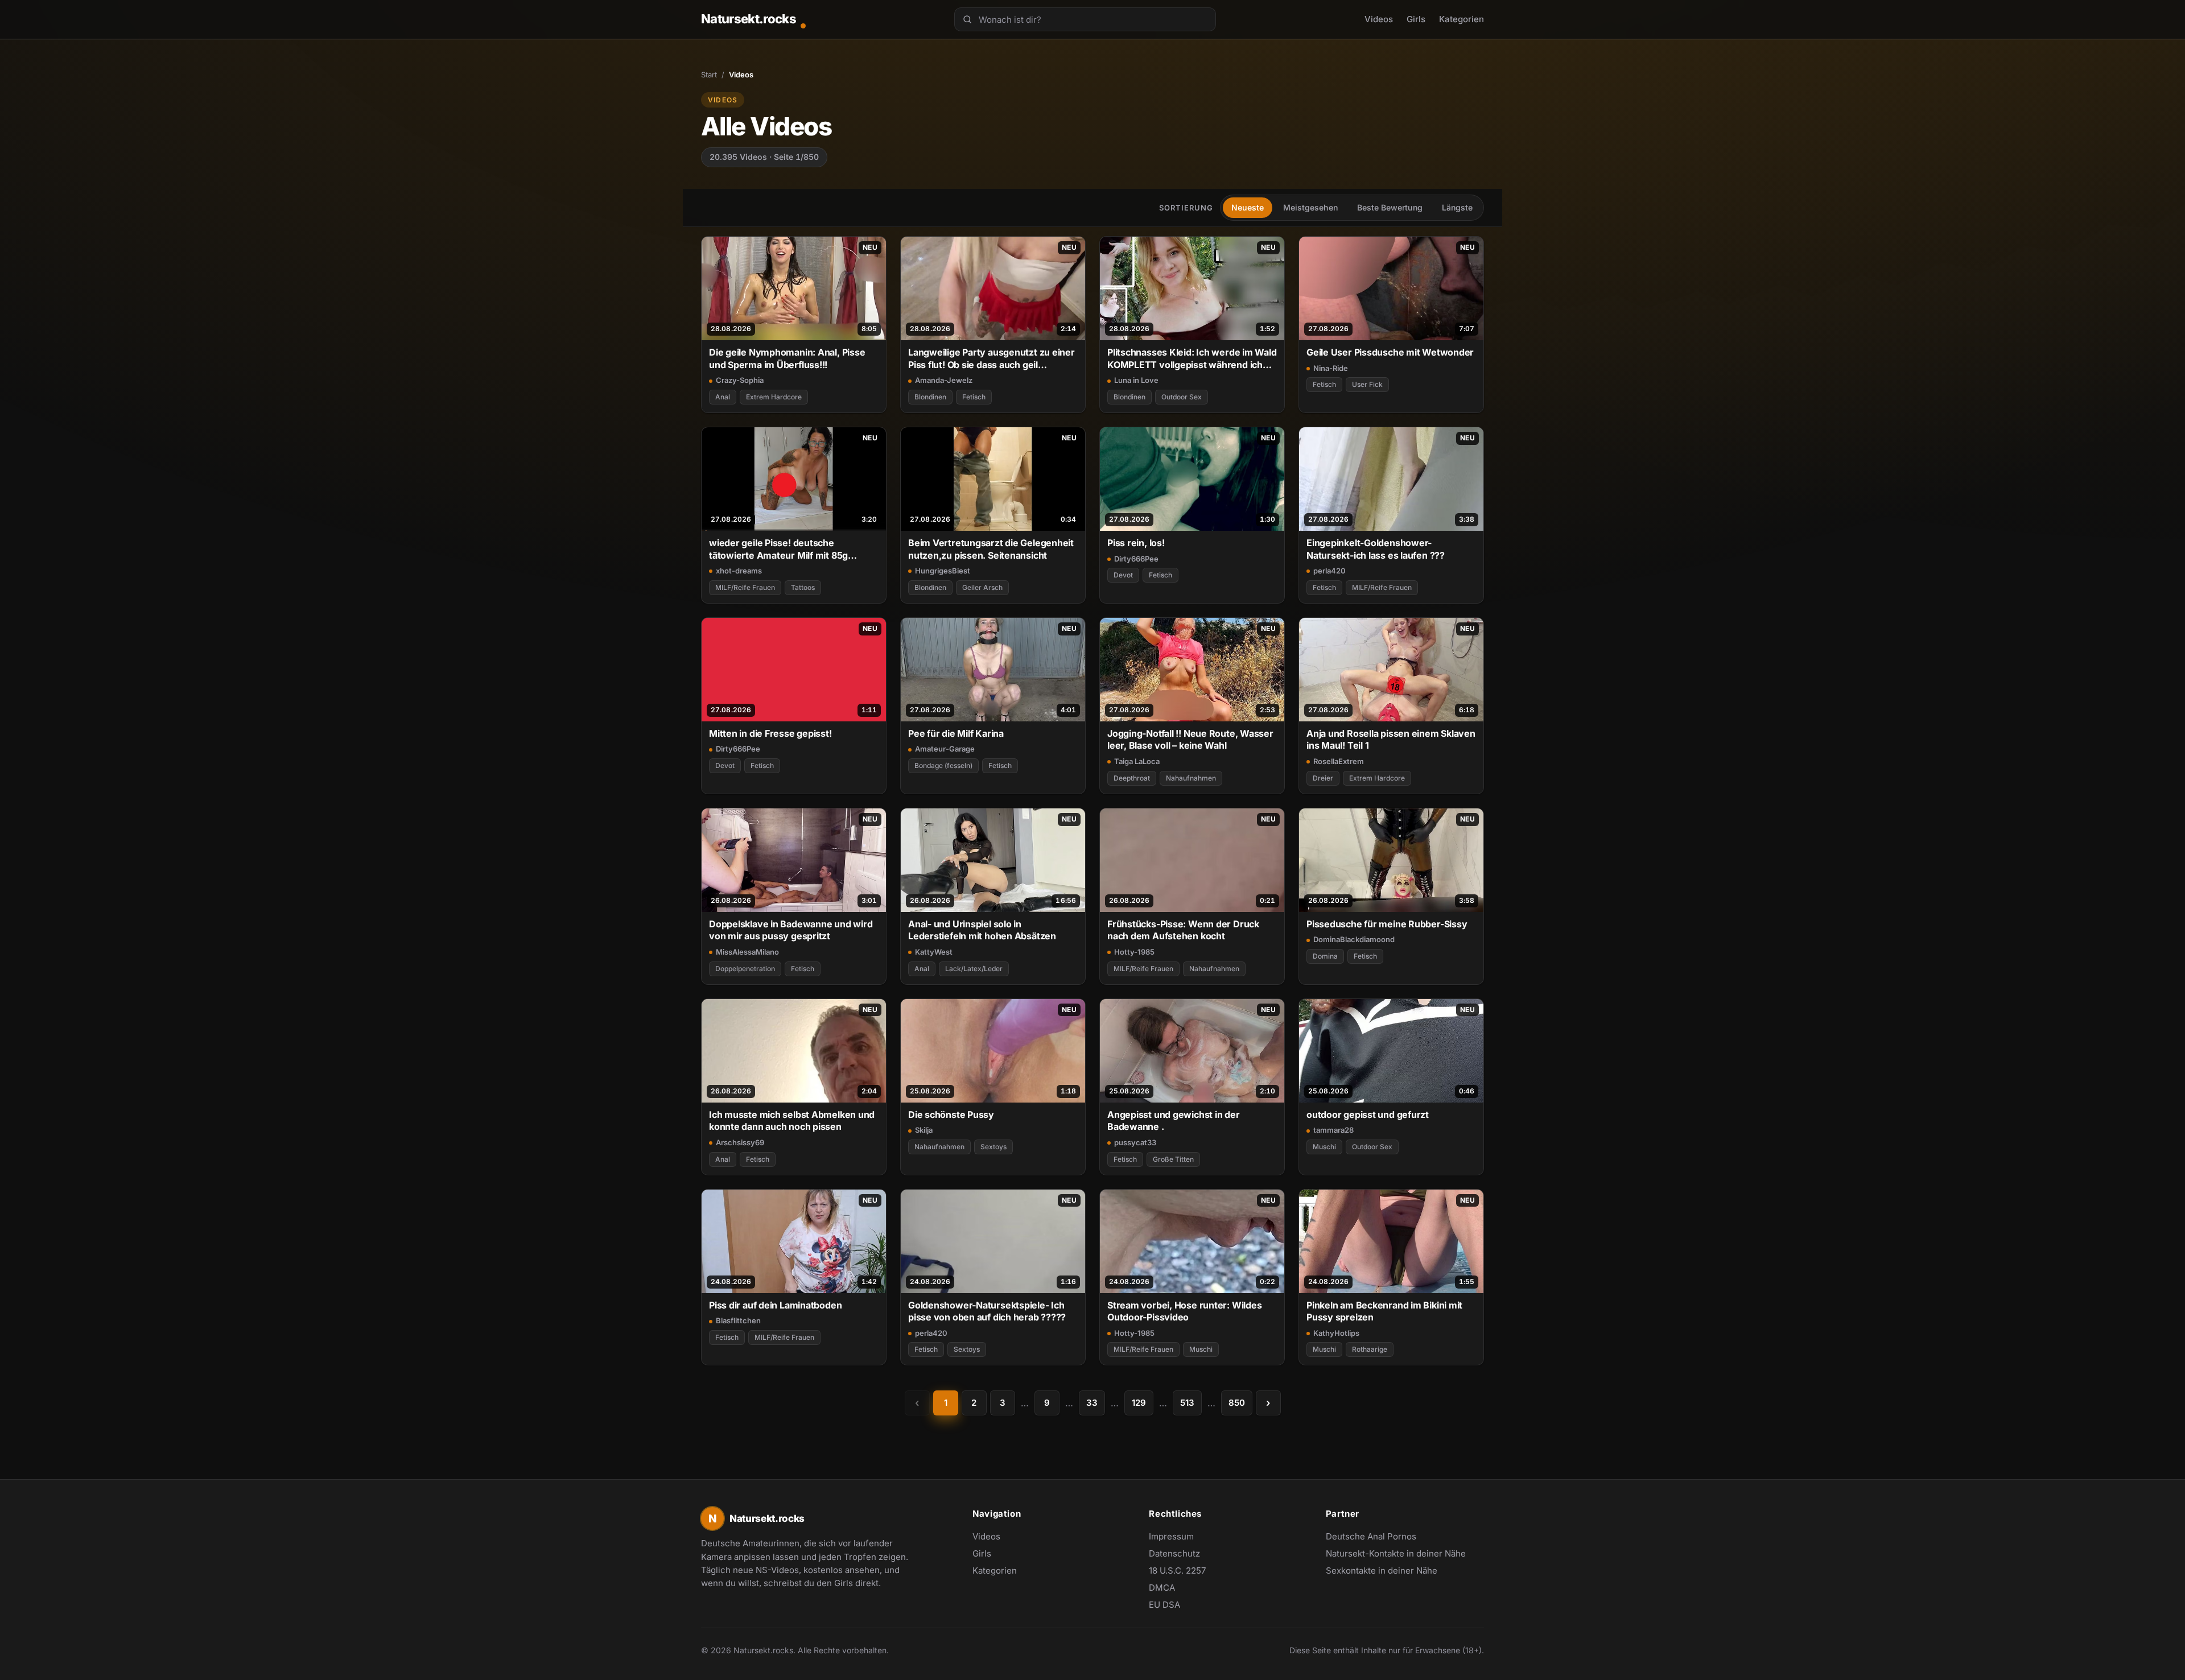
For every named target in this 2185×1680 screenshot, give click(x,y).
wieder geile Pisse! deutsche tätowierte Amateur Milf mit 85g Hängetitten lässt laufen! (778, 549)
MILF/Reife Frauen (745, 587)
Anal (723, 397)
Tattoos (803, 587)
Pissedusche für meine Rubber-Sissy (1387, 924)
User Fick (1367, 384)
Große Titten (1173, 1159)
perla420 (1329, 571)
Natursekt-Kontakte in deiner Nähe (1396, 1554)
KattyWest (934, 952)
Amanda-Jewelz (944, 380)
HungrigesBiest (943, 571)
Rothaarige (1370, 1349)
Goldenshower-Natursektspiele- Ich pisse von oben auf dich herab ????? (987, 1311)
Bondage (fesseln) (943, 765)
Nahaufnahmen (1191, 778)
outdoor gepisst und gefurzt (1368, 1115)
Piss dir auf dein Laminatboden (775, 1305)
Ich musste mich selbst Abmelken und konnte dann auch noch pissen (792, 1120)
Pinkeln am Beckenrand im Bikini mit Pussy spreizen (1384, 1311)
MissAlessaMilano (747, 952)
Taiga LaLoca (1137, 761)
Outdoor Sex (1182, 397)
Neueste (1248, 207)
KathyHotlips (1336, 1333)
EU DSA (1164, 1605)
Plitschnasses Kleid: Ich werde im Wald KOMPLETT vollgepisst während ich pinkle (1192, 359)
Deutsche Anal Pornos (1377, 1537)
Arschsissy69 (740, 1142)
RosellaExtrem (1339, 761)
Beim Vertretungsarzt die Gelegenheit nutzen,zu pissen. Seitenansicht (991, 549)
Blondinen (930, 397)
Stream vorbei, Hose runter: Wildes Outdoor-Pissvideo (1184, 1311)
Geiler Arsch (982, 587)
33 (1092, 1403)
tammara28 (1333, 1130)
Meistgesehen (1310, 207)
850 (1237, 1403)
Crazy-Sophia (740, 380)
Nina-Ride (1331, 368)
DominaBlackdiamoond (1354, 939)
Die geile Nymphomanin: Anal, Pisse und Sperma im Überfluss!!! (787, 358)
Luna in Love (1136, 380)
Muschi (1324, 1147)
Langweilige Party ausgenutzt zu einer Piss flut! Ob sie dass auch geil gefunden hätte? (992, 359)
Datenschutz (1174, 1553)
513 (1187, 1403)
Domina (1325, 956)
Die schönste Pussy (951, 1115)
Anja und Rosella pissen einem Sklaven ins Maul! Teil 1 (1391, 739)
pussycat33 (1135, 1142)
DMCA (1162, 1588)
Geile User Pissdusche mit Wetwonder (1390, 352)
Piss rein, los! (1136, 543)
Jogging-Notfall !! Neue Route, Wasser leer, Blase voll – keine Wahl (1190, 739)
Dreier (1323, 778)
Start (709, 75)
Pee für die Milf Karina (956, 733)
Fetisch (974, 397)
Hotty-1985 (1134, 952)
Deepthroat (1132, 778)
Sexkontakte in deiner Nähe (1382, 1571)
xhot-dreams (739, 571)
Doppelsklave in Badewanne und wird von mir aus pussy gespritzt (791, 930)
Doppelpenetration (745, 969)
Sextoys (993, 1147)
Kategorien (1462, 19)
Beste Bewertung (1390, 207)
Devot (1123, 575)
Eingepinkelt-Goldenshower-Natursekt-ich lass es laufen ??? (1376, 549)
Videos (1379, 19)
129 (1139, 1403)
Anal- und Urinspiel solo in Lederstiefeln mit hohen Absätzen (982, 930)
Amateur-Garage (945, 749)
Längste (1457, 207)
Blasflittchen (738, 1320)
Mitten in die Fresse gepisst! (770, 733)
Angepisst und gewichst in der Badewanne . (1174, 1120)
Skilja (924, 1130)
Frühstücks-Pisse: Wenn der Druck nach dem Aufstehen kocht (1183, 930)
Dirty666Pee (1136, 559)
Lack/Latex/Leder (974, 969)
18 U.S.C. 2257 (1177, 1570)
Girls (1416, 19)
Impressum (1171, 1536)
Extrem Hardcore (774, 397)
